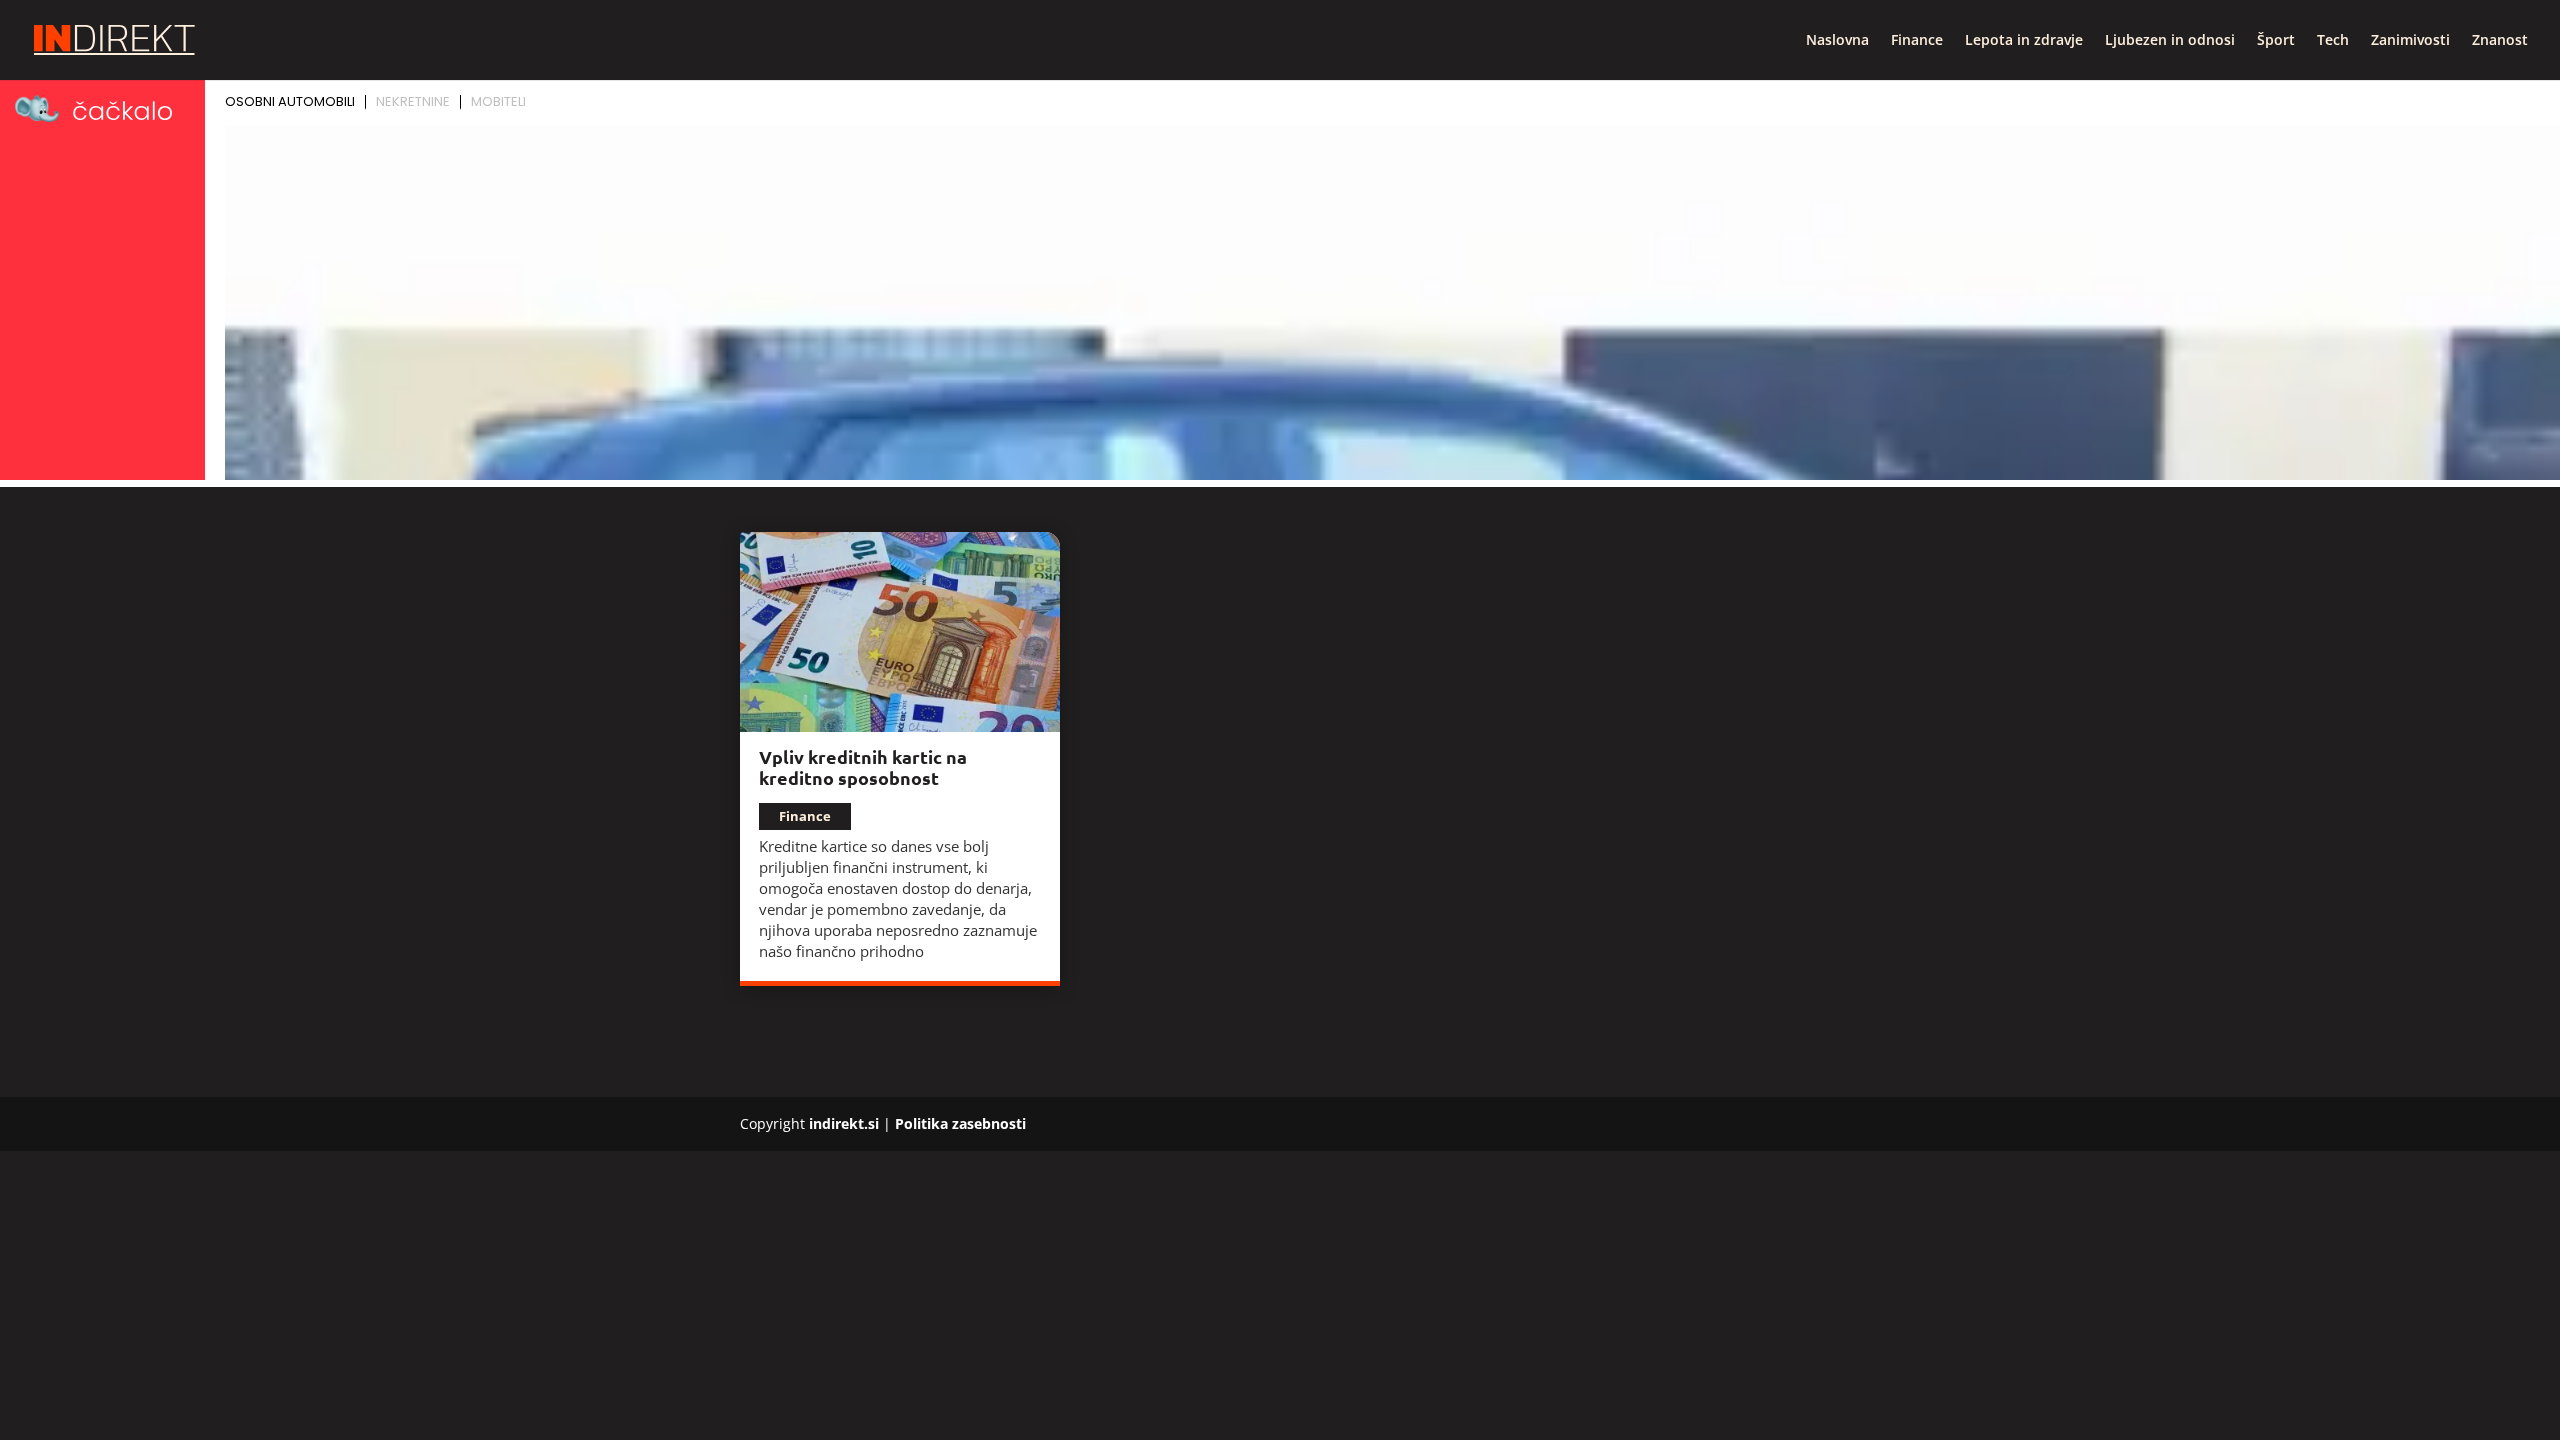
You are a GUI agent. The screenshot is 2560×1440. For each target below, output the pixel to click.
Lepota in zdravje (2024, 41)
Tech (2333, 41)
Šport (2276, 41)
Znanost (2500, 41)
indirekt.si (844, 1123)
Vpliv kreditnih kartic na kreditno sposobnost (863, 767)
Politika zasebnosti (960, 1123)
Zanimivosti (2410, 41)
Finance (1917, 41)
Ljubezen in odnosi (2170, 41)
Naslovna (1837, 41)
